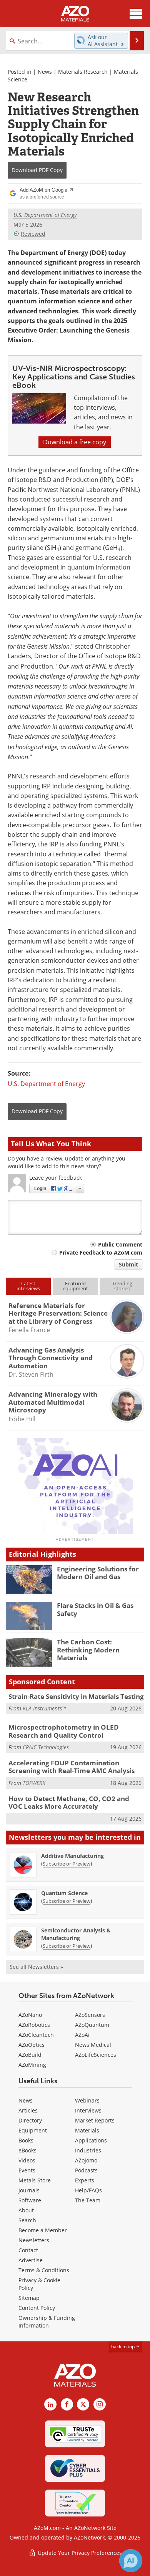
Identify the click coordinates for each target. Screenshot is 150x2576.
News (45, 72)
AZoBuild (30, 2055)
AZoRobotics (34, 2025)
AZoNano (30, 2015)
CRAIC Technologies (46, 1747)
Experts (85, 2180)
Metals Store (35, 2180)
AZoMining (32, 2065)
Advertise (31, 2260)
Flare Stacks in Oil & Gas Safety (95, 1609)
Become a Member (43, 2230)
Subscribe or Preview (67, 1864)
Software (30, 2200)
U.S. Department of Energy (45, 215)
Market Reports (95, 2120)
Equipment (33, 2130)
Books (26, 2140)
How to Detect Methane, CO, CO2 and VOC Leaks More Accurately (69, 1802)
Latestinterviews (28, 1286)
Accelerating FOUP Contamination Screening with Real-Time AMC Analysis (72, 1767)
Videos (27, 2160)
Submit (128, 1264)
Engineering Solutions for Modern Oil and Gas (98, 1573)
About (26, 2210)
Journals (29, 2190)
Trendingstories (122, 1286)
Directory (30, 2120)
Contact (28, 2250)
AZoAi (82, 2035)
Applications (91, 2140)
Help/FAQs (88, 2190)
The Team (88, 2200)
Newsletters (34, 2240)
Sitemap (29, 2298)
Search (27, 2220)
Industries (88, 2150)
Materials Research (83, 72)
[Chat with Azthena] (131, 2561)
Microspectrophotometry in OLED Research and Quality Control (64, 1731)
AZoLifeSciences (96, 2055)
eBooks (27, 2150)
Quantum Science (64, 1893)
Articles (28, 2110)
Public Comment (120, 1244)
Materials (87, 2130)
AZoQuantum (92, 2025)
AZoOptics (32, 2045)
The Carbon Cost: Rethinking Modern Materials (88, 1650)
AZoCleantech (36, 2035)
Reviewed (33, 234)
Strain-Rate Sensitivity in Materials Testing (76, 1696)
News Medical (93, 2045)
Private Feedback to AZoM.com (101, 1252)
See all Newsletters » (36, 1967)
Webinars (87, 2100)
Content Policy (37, 2308)
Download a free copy (75, 442)
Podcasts (86, 2170)
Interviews (88, 2110)
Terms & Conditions (44, 2270)
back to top (123, 2347)
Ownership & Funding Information (47, 2322)
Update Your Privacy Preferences (79, 2553)
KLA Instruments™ (44, 1708)
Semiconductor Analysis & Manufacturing (76, 1934)
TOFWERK (34, 1783)
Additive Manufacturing (72, 1856)
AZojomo (86, 2160)
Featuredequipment (75, 1286)
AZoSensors (90, 2015)
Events (27, 2170)
